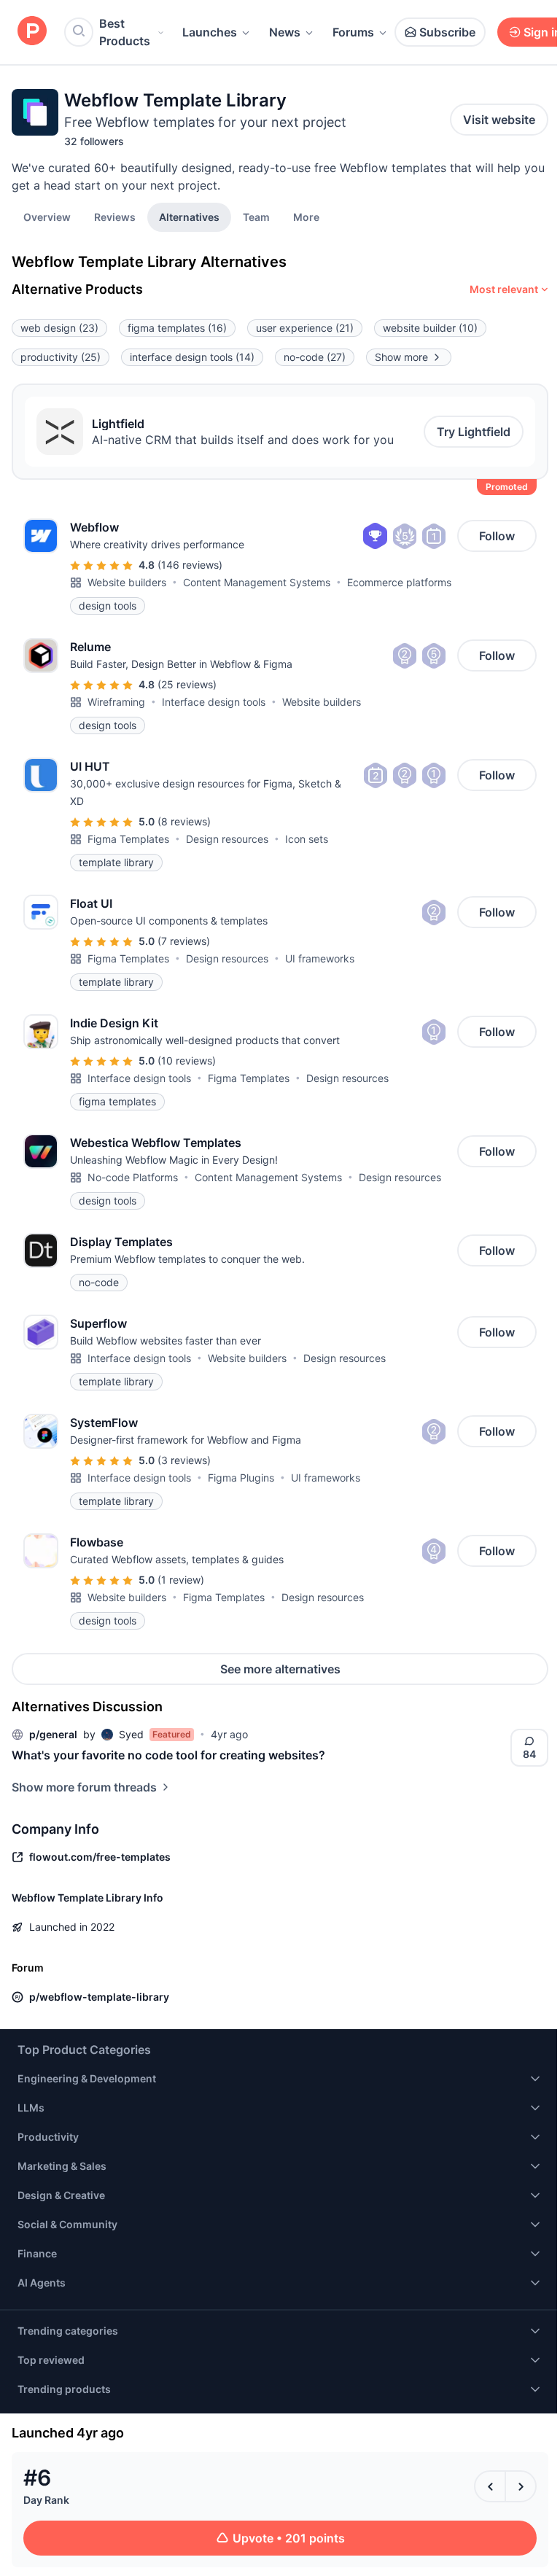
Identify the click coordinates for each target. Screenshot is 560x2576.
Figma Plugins (241, 1478)
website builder (430, 328)
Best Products (125, 32)
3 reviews (184, 1460)
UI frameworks (320, 958)
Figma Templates (128, 839)
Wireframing (116, 702)
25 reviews (187, 684)
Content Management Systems (257, 582)
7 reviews (184, 941)
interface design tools (192, 357)
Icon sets (307, 839)
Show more (401, 357)
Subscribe (447, 32)
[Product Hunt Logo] (32, 32)
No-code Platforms (133, 1177)
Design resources (227, 839)
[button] (306, 217)
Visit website (499, 120)
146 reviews (190, 565)
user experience (305, 328)
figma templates (177, 328)
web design (59, 328)
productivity (61, 357)
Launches (210, 32)
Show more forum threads (84, 1787)
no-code (315, 357)
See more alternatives (280, 1669)
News (285, 32)
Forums (353, 32)
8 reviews (184, 821)
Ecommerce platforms (399, 582)
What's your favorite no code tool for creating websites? (168, 1755)
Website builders (127, 582)
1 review (181, 1580)
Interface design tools (214, 702)
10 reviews (187, 1061)
